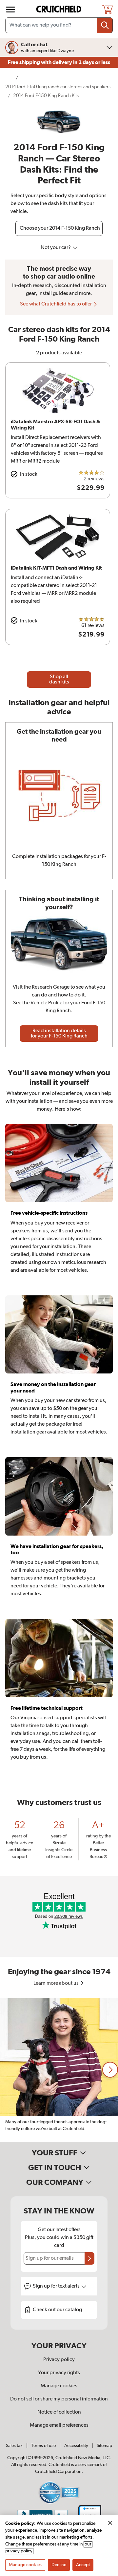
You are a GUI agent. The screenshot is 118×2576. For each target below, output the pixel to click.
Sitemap (104, 2446)
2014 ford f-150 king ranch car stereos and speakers (58, 87)
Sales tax (14, 2446)
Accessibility (76, 2446)
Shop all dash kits (59, 680)
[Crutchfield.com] (60, 9)
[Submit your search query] (105, 25)
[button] (110, 2070)
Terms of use (43, 2446)
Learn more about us (57, 1983)
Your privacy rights (59, 2373)
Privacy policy (59, 2360)
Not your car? (56, 248)
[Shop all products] (10, 10)
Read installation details (59, 1034)
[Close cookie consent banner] (110, 2523)
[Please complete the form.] (89, 2258)
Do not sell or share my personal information (59, 2399)
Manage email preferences (59, 2425)
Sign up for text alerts (57, 2286)
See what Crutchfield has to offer (56, 304)
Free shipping (59, 62)
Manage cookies (59, 2386)
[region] (59, 2070)
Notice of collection (59, 2412)
